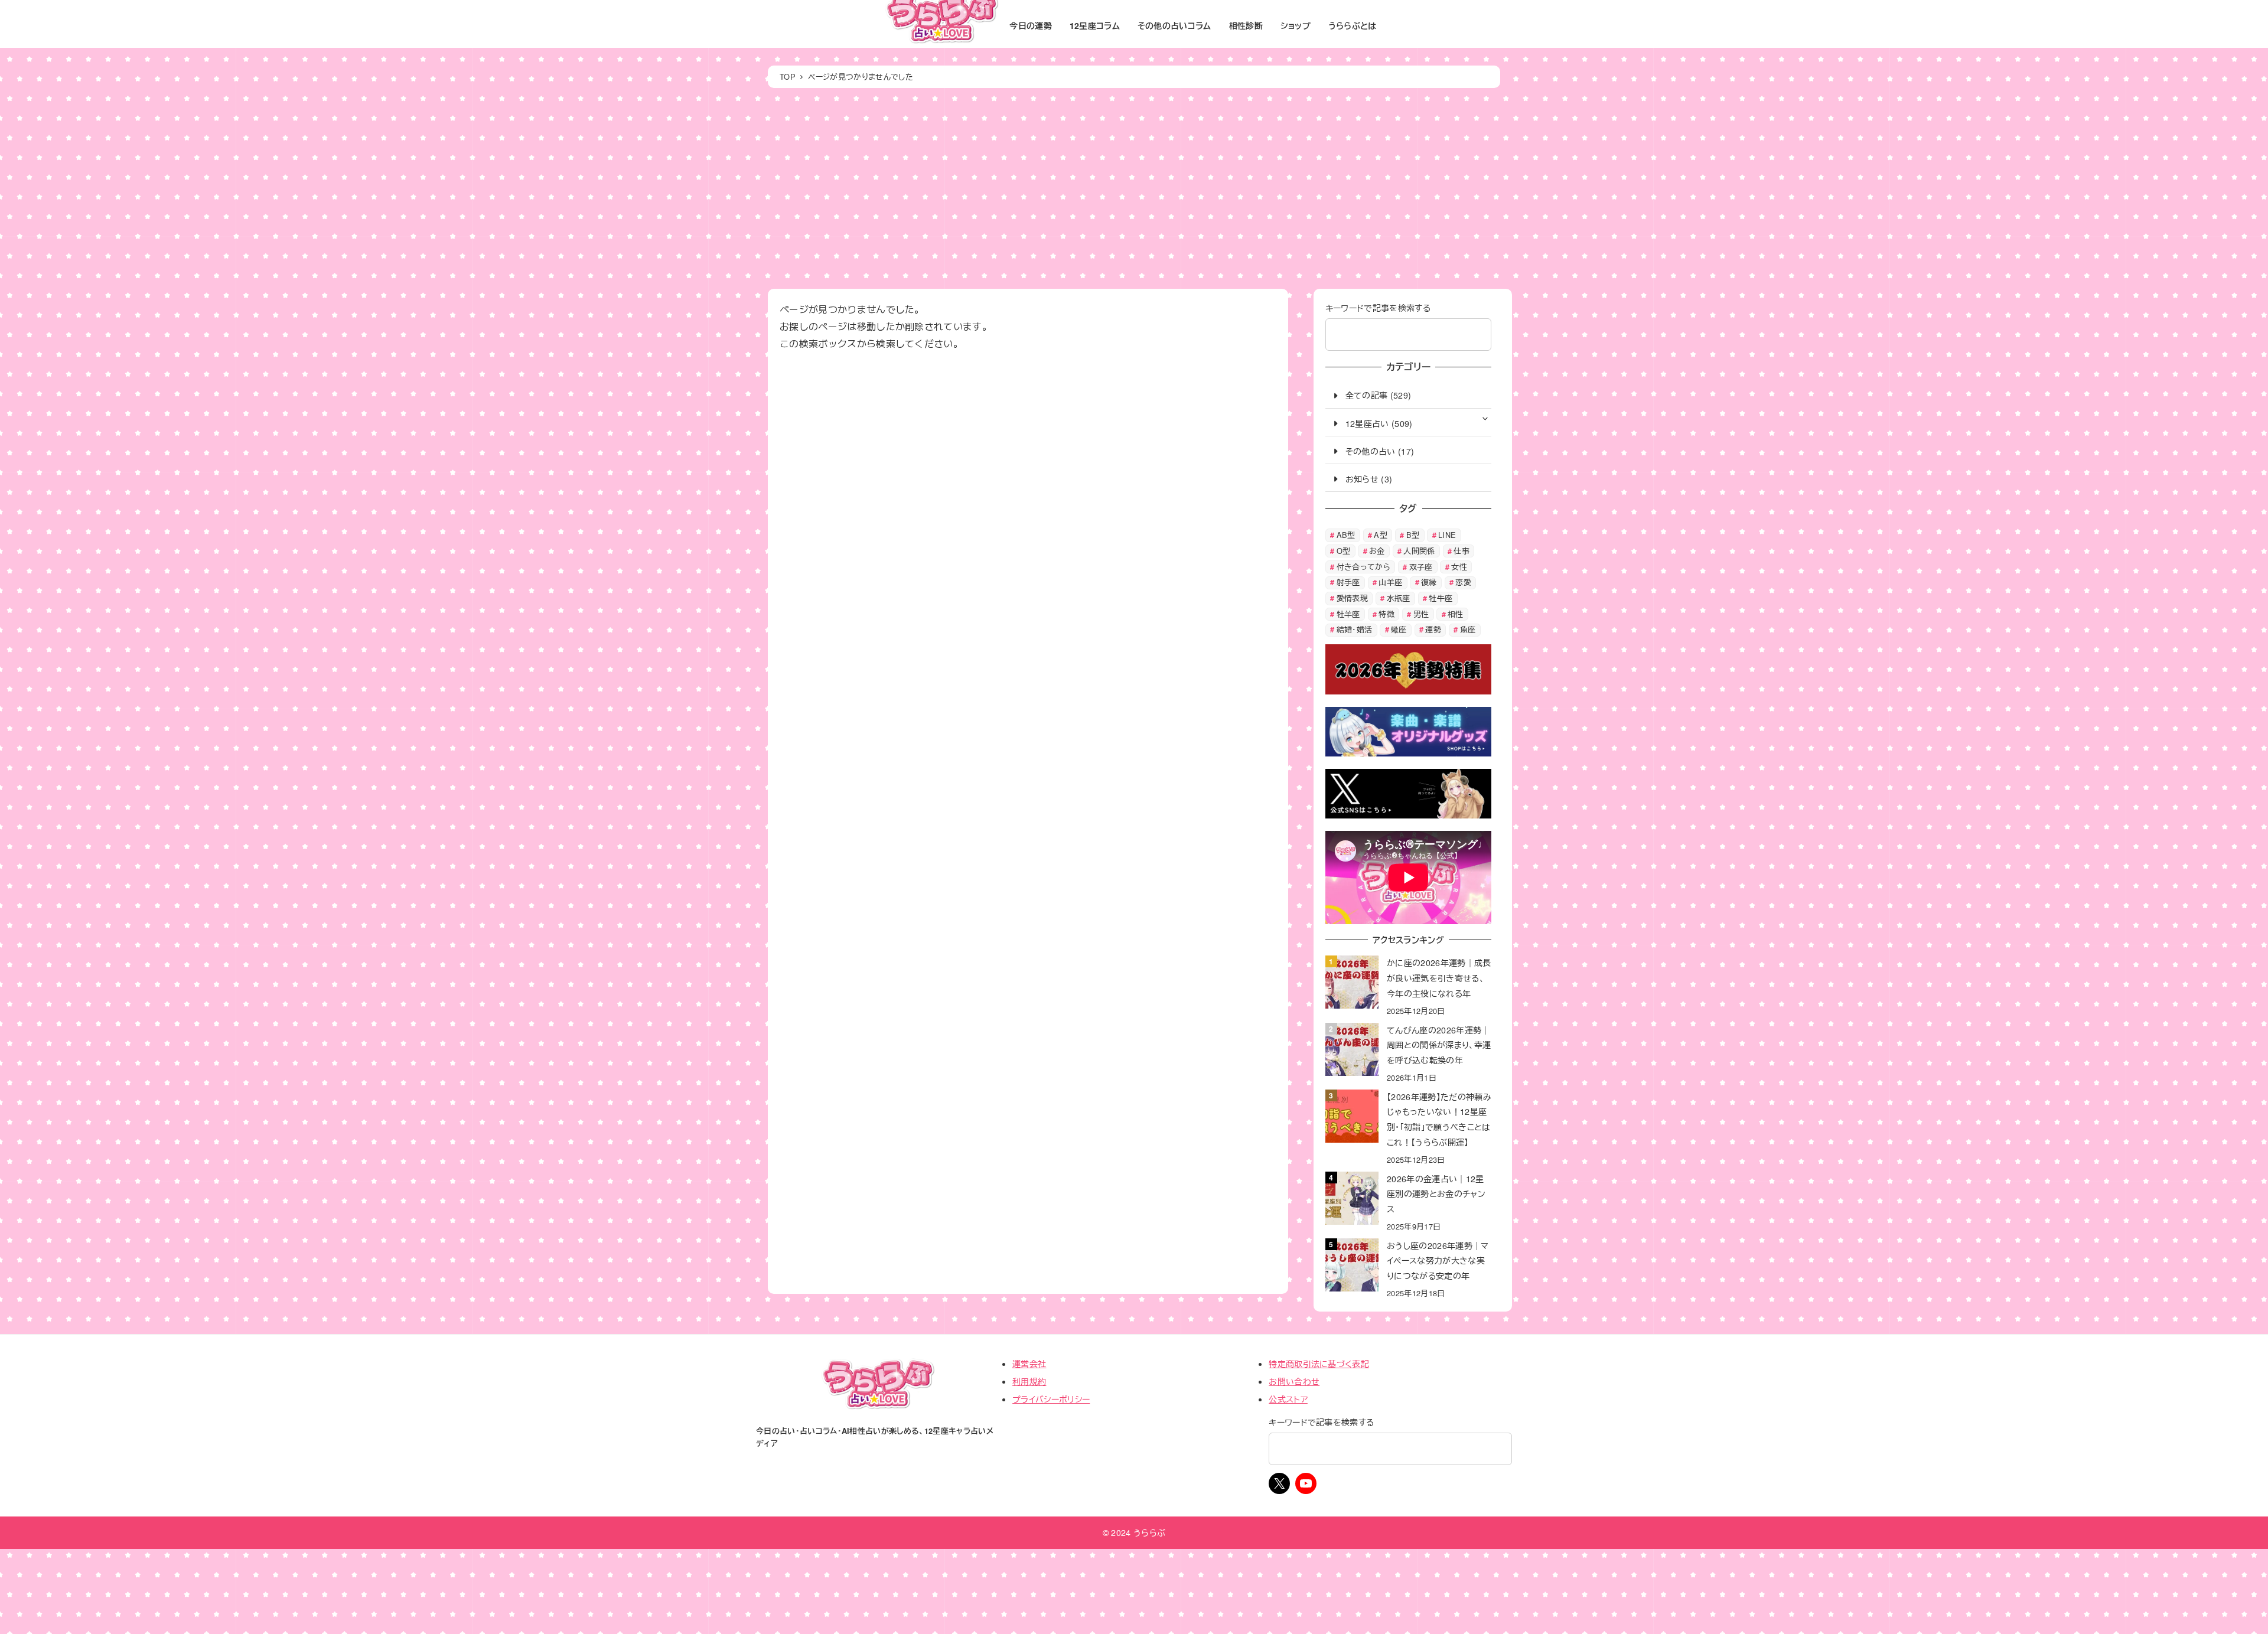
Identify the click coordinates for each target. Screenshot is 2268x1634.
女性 (1459, 567)
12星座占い (1367, 423)
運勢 (1433, 629)
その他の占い (1371, 451)
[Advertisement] (1134, 188)
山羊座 (1390, 582)
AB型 (1346, 535)
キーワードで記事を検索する (1378, 308)
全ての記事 (1366, 395)
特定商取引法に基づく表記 (1319, 1364)
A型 (1381, 535)
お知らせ (1362, 479)
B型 (1413, 535)
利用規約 (1029, 1381)
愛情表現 (1352, 598)
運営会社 (1029, 1364)
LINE (1447, 535)
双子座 (1421, 567)
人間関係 (1419, 551)
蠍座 (1399, 629)
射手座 (1348, 582)
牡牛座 (1441, 598)
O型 (1344, 551)
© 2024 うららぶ (1134, 1532)
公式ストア (1288, 1399)
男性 (1421, 614)
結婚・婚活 (1355, 629)
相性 (1456, 614)
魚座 (1468, 629)
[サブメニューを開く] (1485, 418)
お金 (1377, 551)
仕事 (1462, 551)
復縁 (1429, 582)
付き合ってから (1363, 567)
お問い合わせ (1294, 1381)
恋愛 (1463, 582)
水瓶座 (1399, 598)
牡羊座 (1348, 614)
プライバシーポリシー (1051, 1399)
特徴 (1386, 614)
